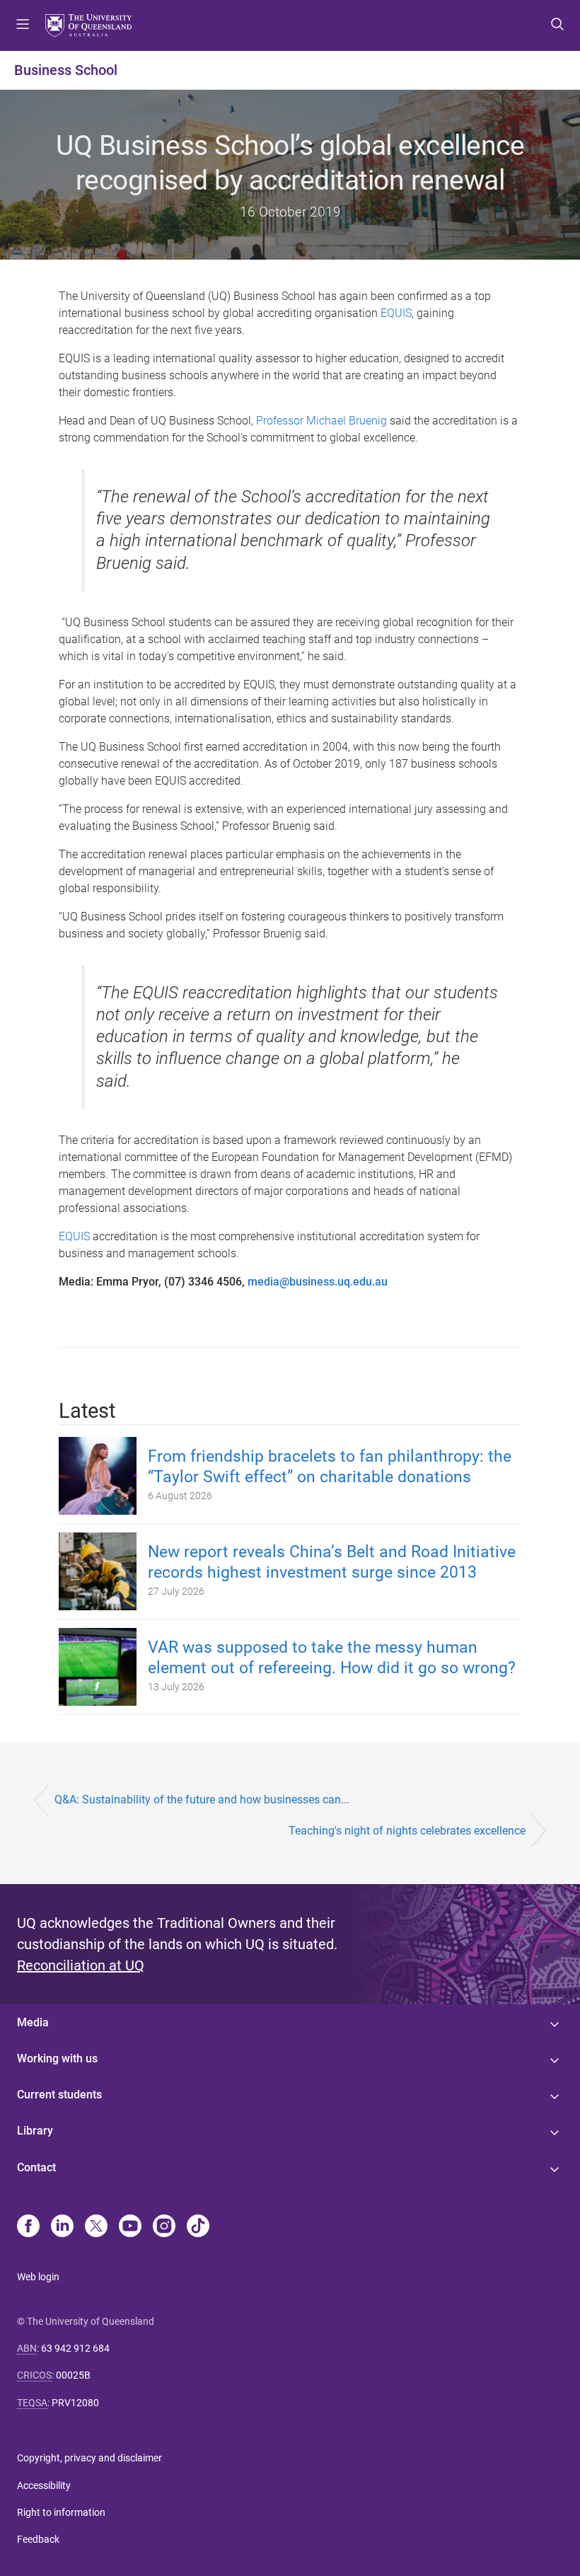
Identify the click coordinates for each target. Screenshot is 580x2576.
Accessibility (44, 2485)
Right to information (61, 2512)
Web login (38, 2277)
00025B (73, 2375)
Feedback (38, 2539)
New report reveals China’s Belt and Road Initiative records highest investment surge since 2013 (332, 1562)
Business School (66, 70)
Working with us (57, 2058)
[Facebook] (28, 2227)
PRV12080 (75, 2403)
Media (33, 2022)
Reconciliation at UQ (81, 1965)
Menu (23, 25)
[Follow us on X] (96, 2227)
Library (35, 2131)
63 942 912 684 (75, 2348)
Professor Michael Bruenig (321, 421)
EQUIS (396, 313)
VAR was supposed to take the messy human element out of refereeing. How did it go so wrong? (332, 1658)
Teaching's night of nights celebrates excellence (407, 1831)
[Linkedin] (62, 2227)
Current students (59, 2095)
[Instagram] (164, 2227)
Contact (36, 2167)
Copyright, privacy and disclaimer (89, 2458)
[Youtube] (130, 2227)
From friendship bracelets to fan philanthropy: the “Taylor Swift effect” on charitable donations (330, 1467)
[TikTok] (198, 2227)
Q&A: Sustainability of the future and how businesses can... (202, 1800)
